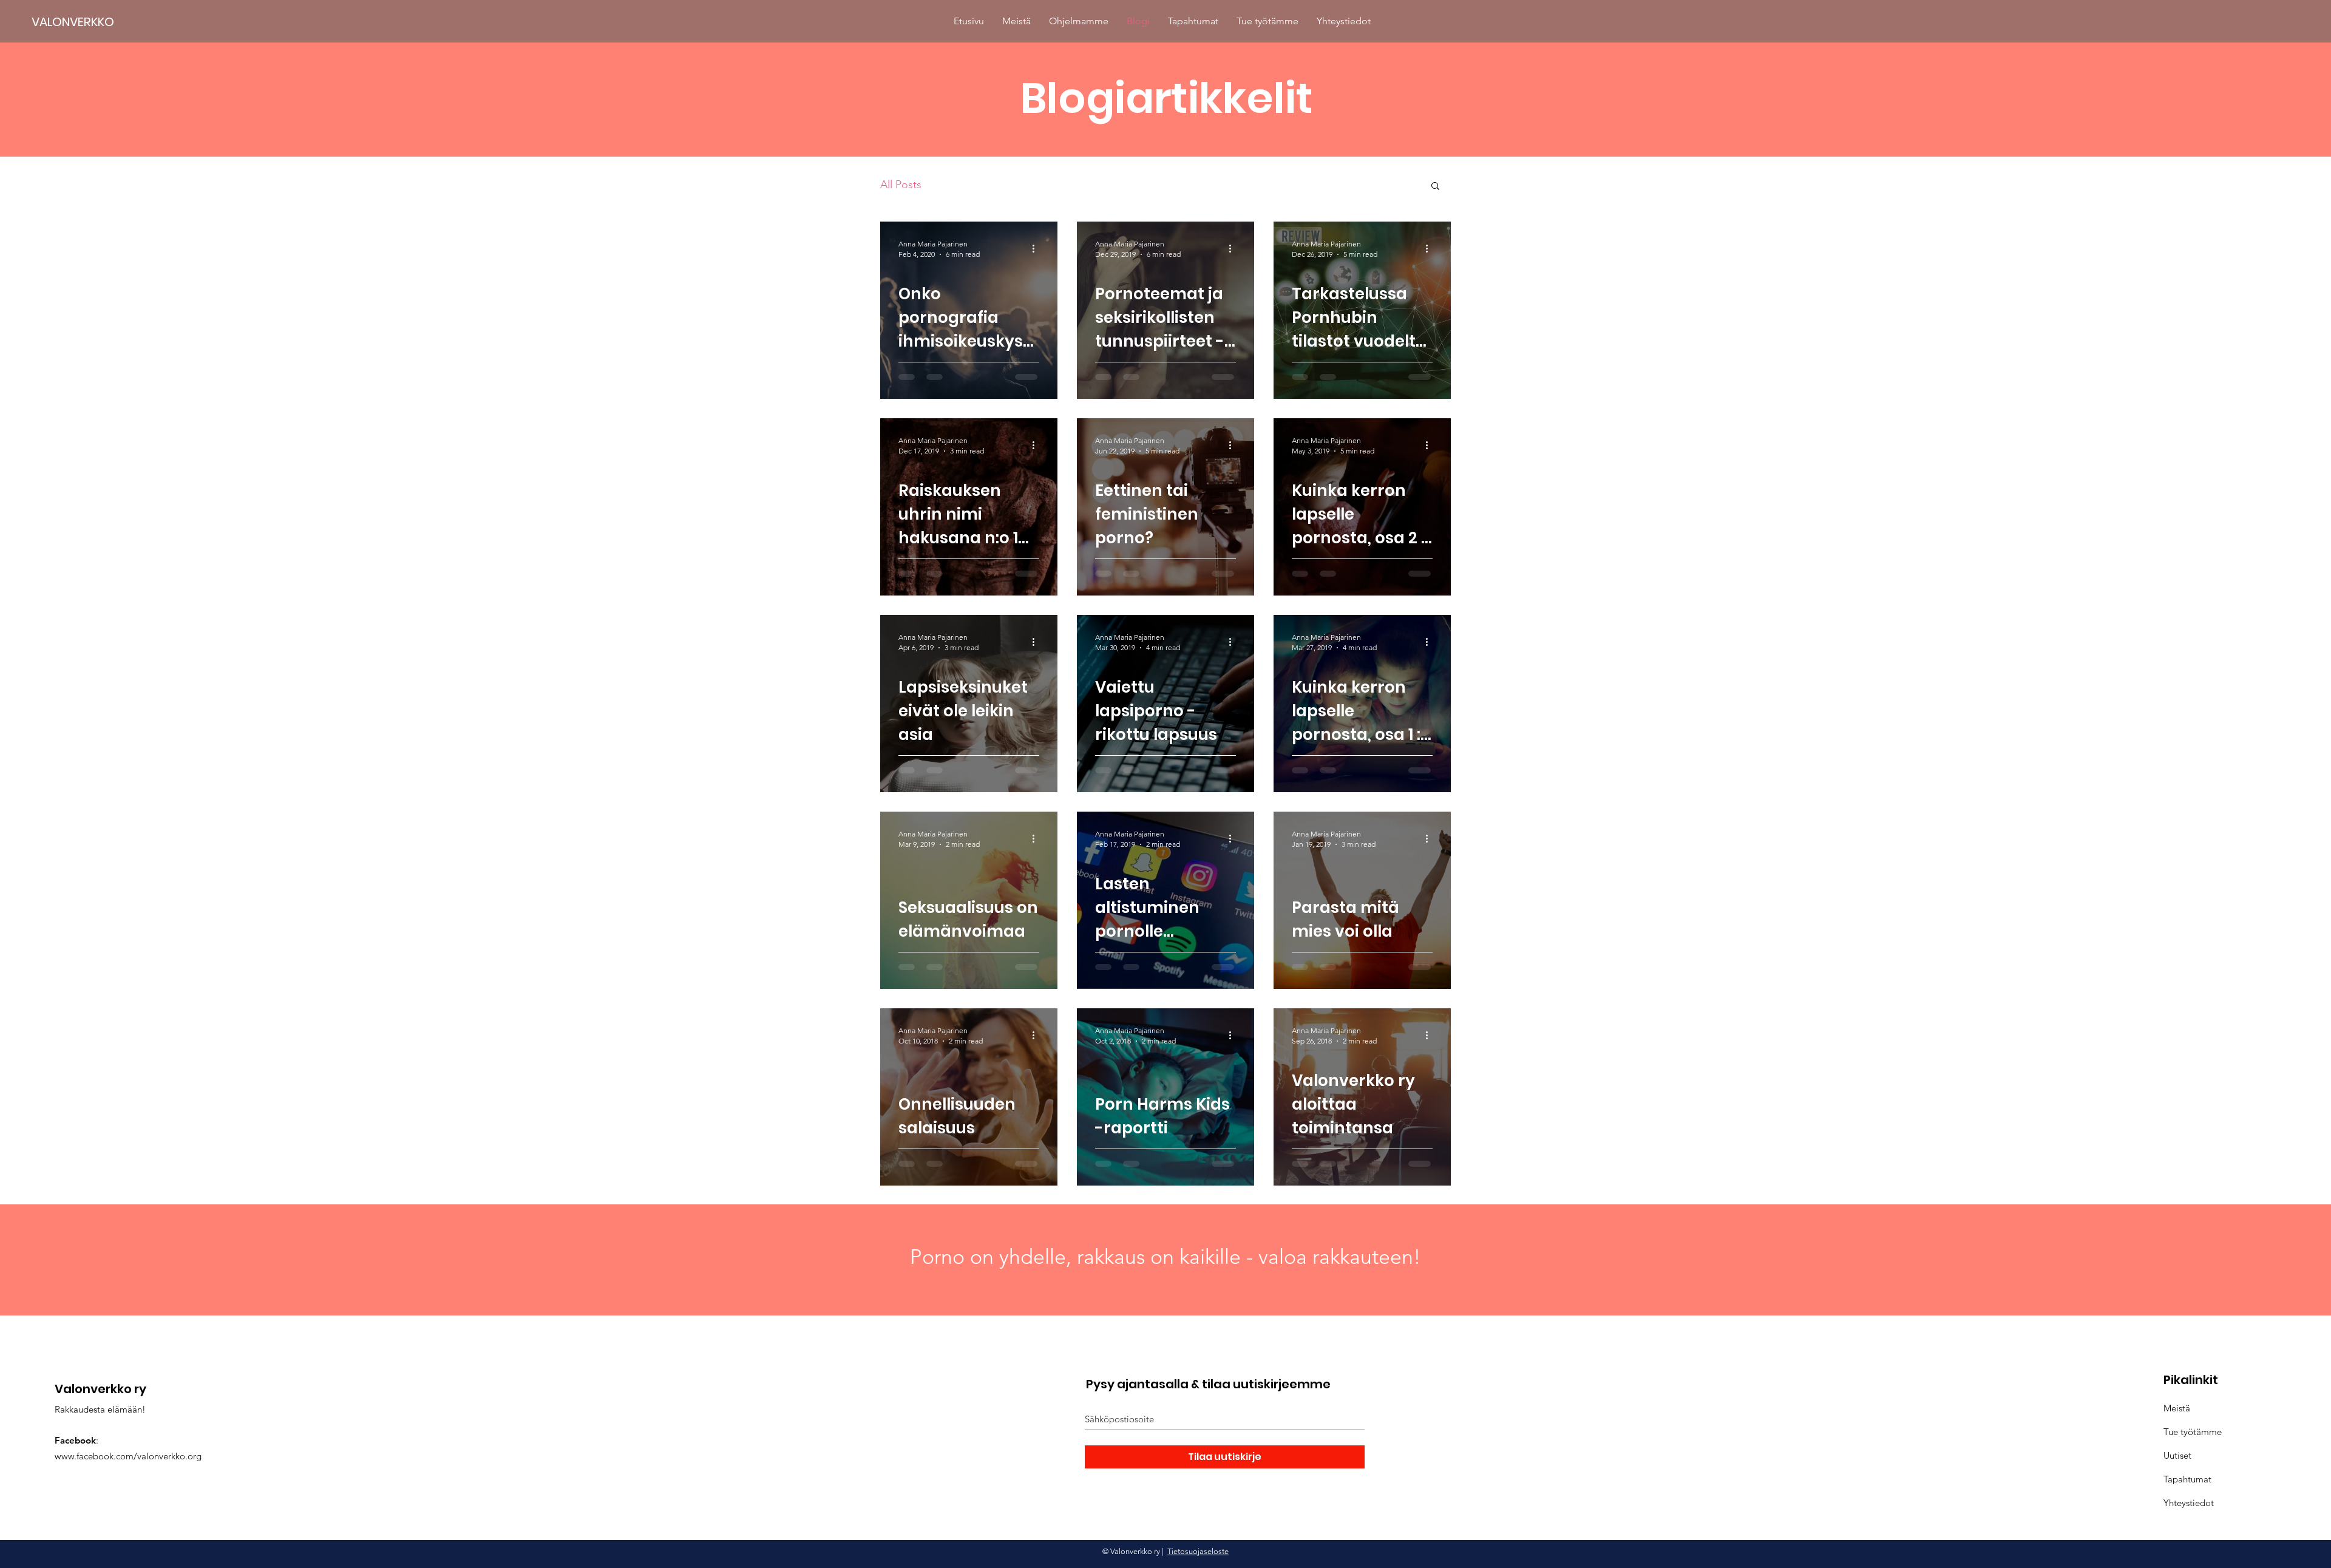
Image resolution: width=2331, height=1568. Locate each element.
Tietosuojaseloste (1198, 1551)
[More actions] (1037, 248)
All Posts (901, 185)
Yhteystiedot (2189, 1503)
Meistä (2177, 1408)
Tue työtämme (2193, 1432)
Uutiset (2177, 1455)
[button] (1435, 187)
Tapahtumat (2187, 1479)
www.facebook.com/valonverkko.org (128, 1456)
